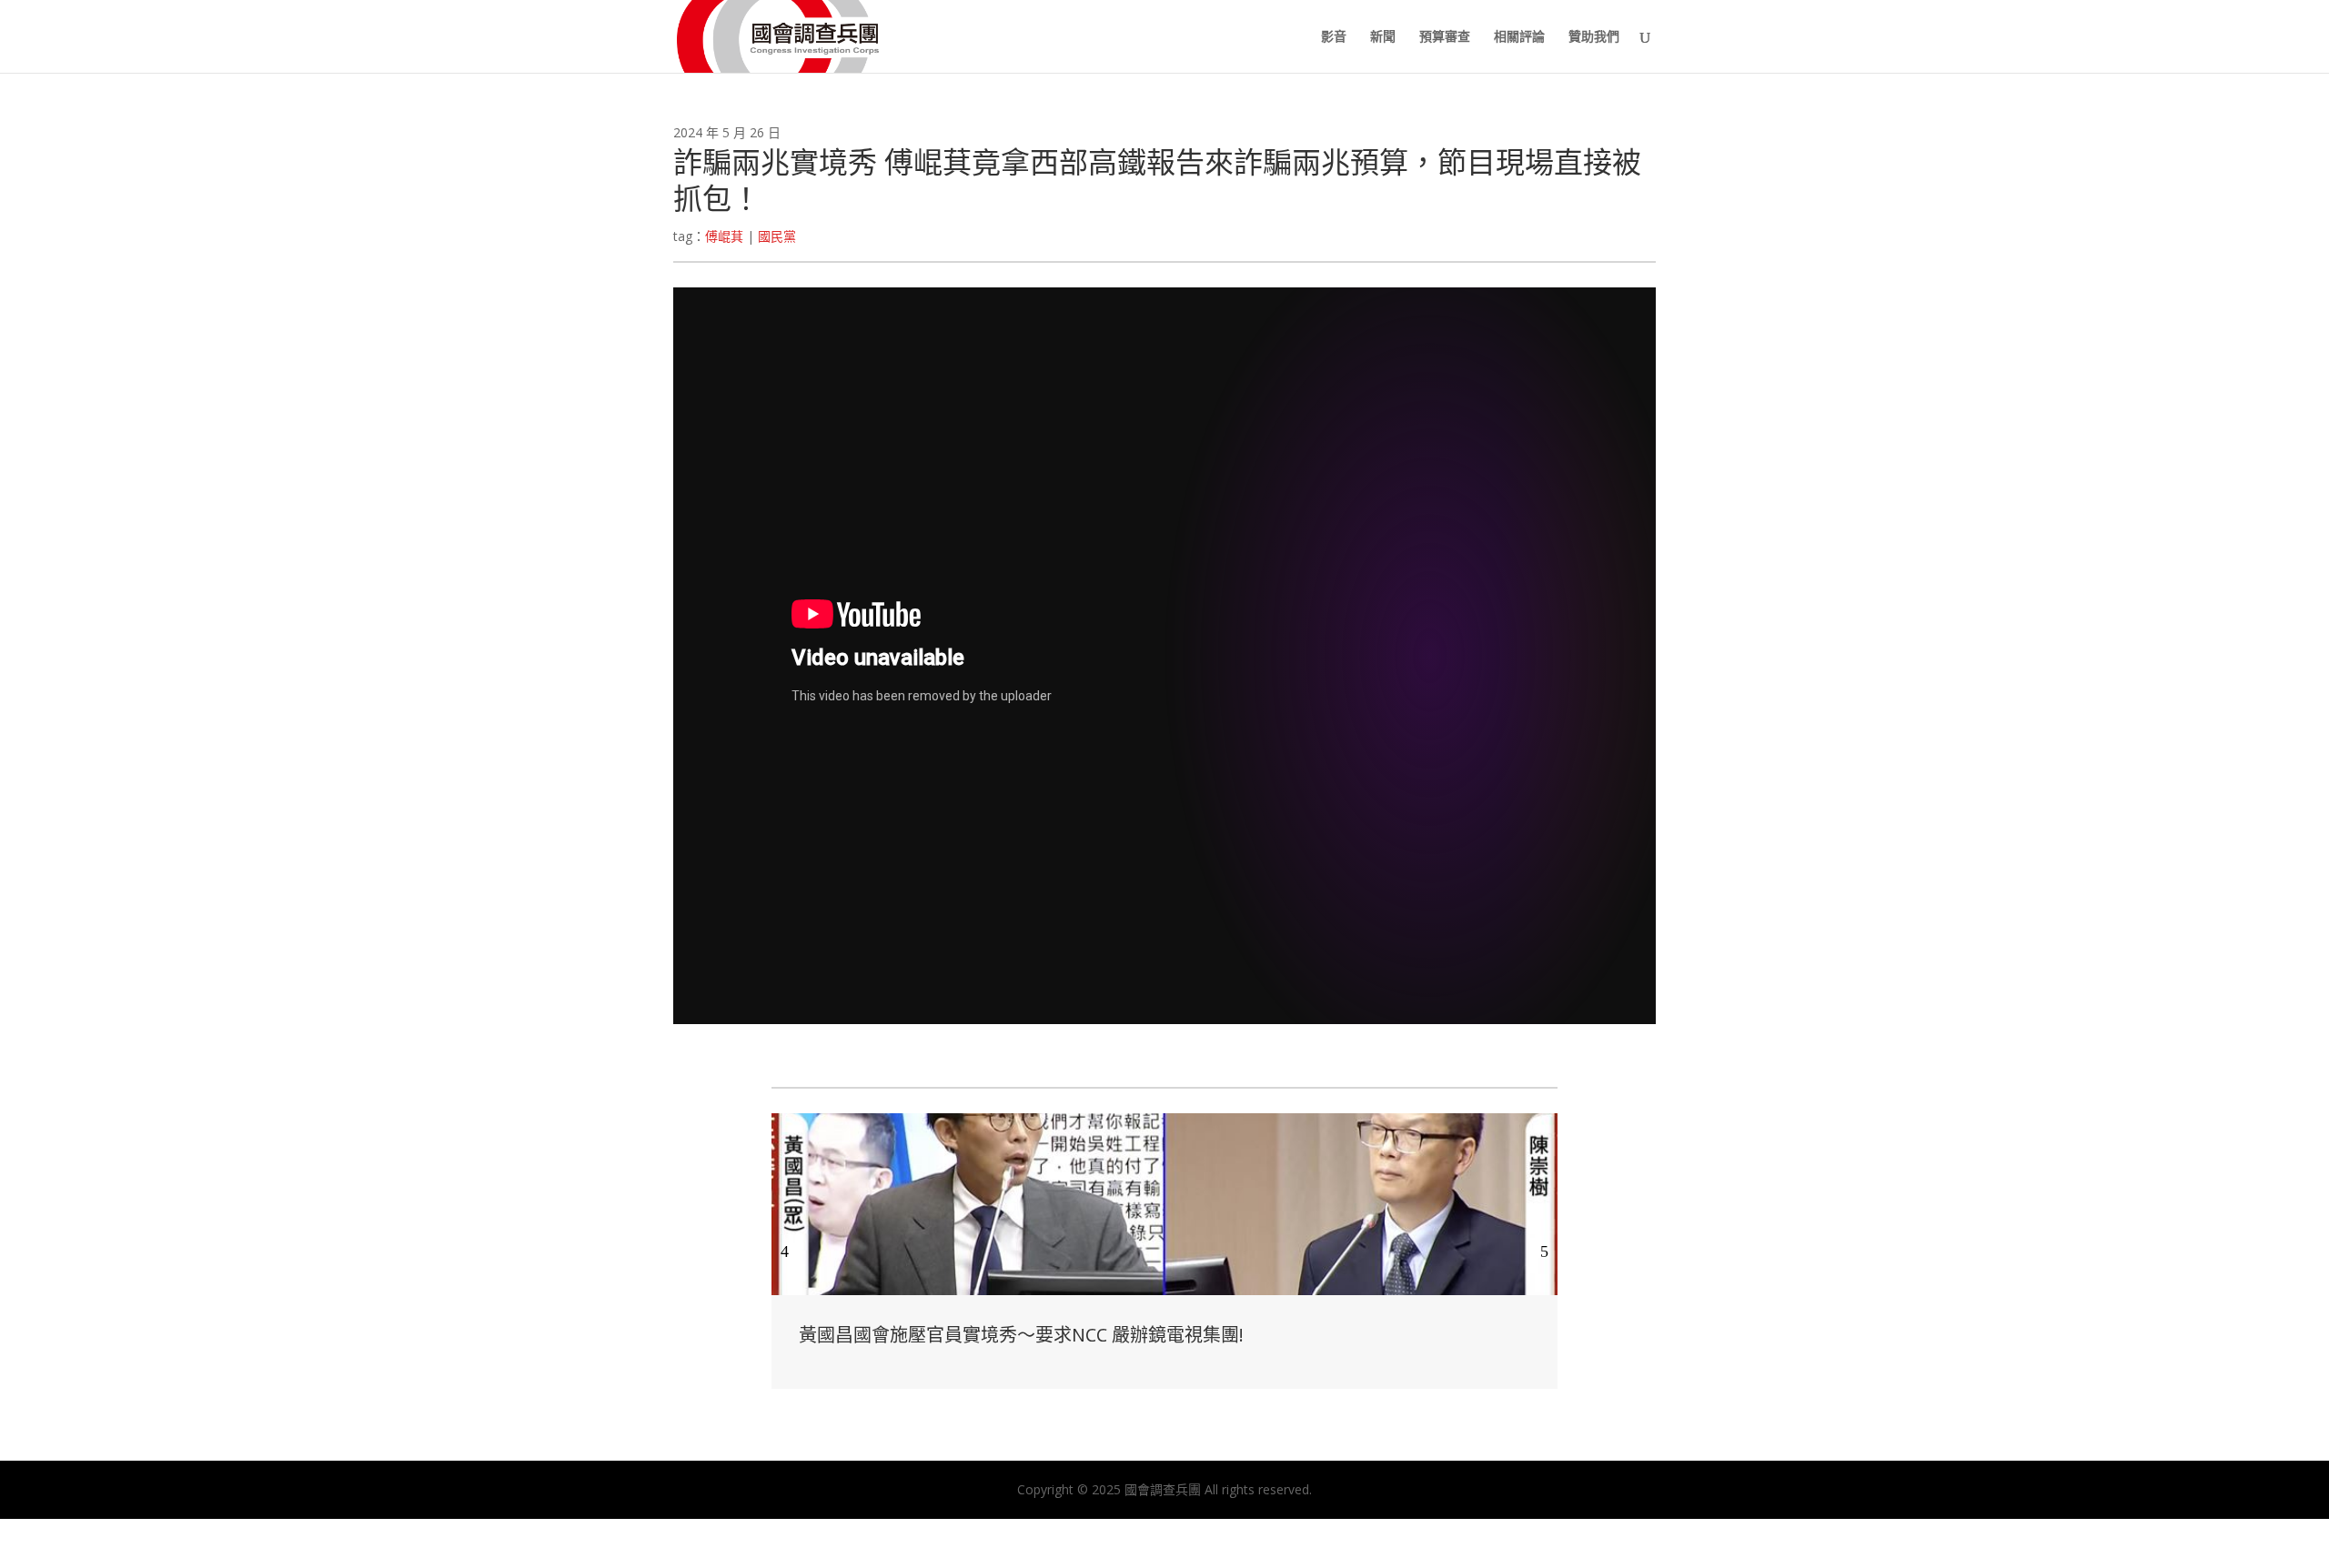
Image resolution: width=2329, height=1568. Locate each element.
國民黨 (777, 236)
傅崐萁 (724, 236)
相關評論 (1519, 37)
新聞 (1383, 37)
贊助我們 (1594, 37)
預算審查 (1445, 37)
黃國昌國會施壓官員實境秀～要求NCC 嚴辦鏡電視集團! (1021, 1335)
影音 (1334, 37)
